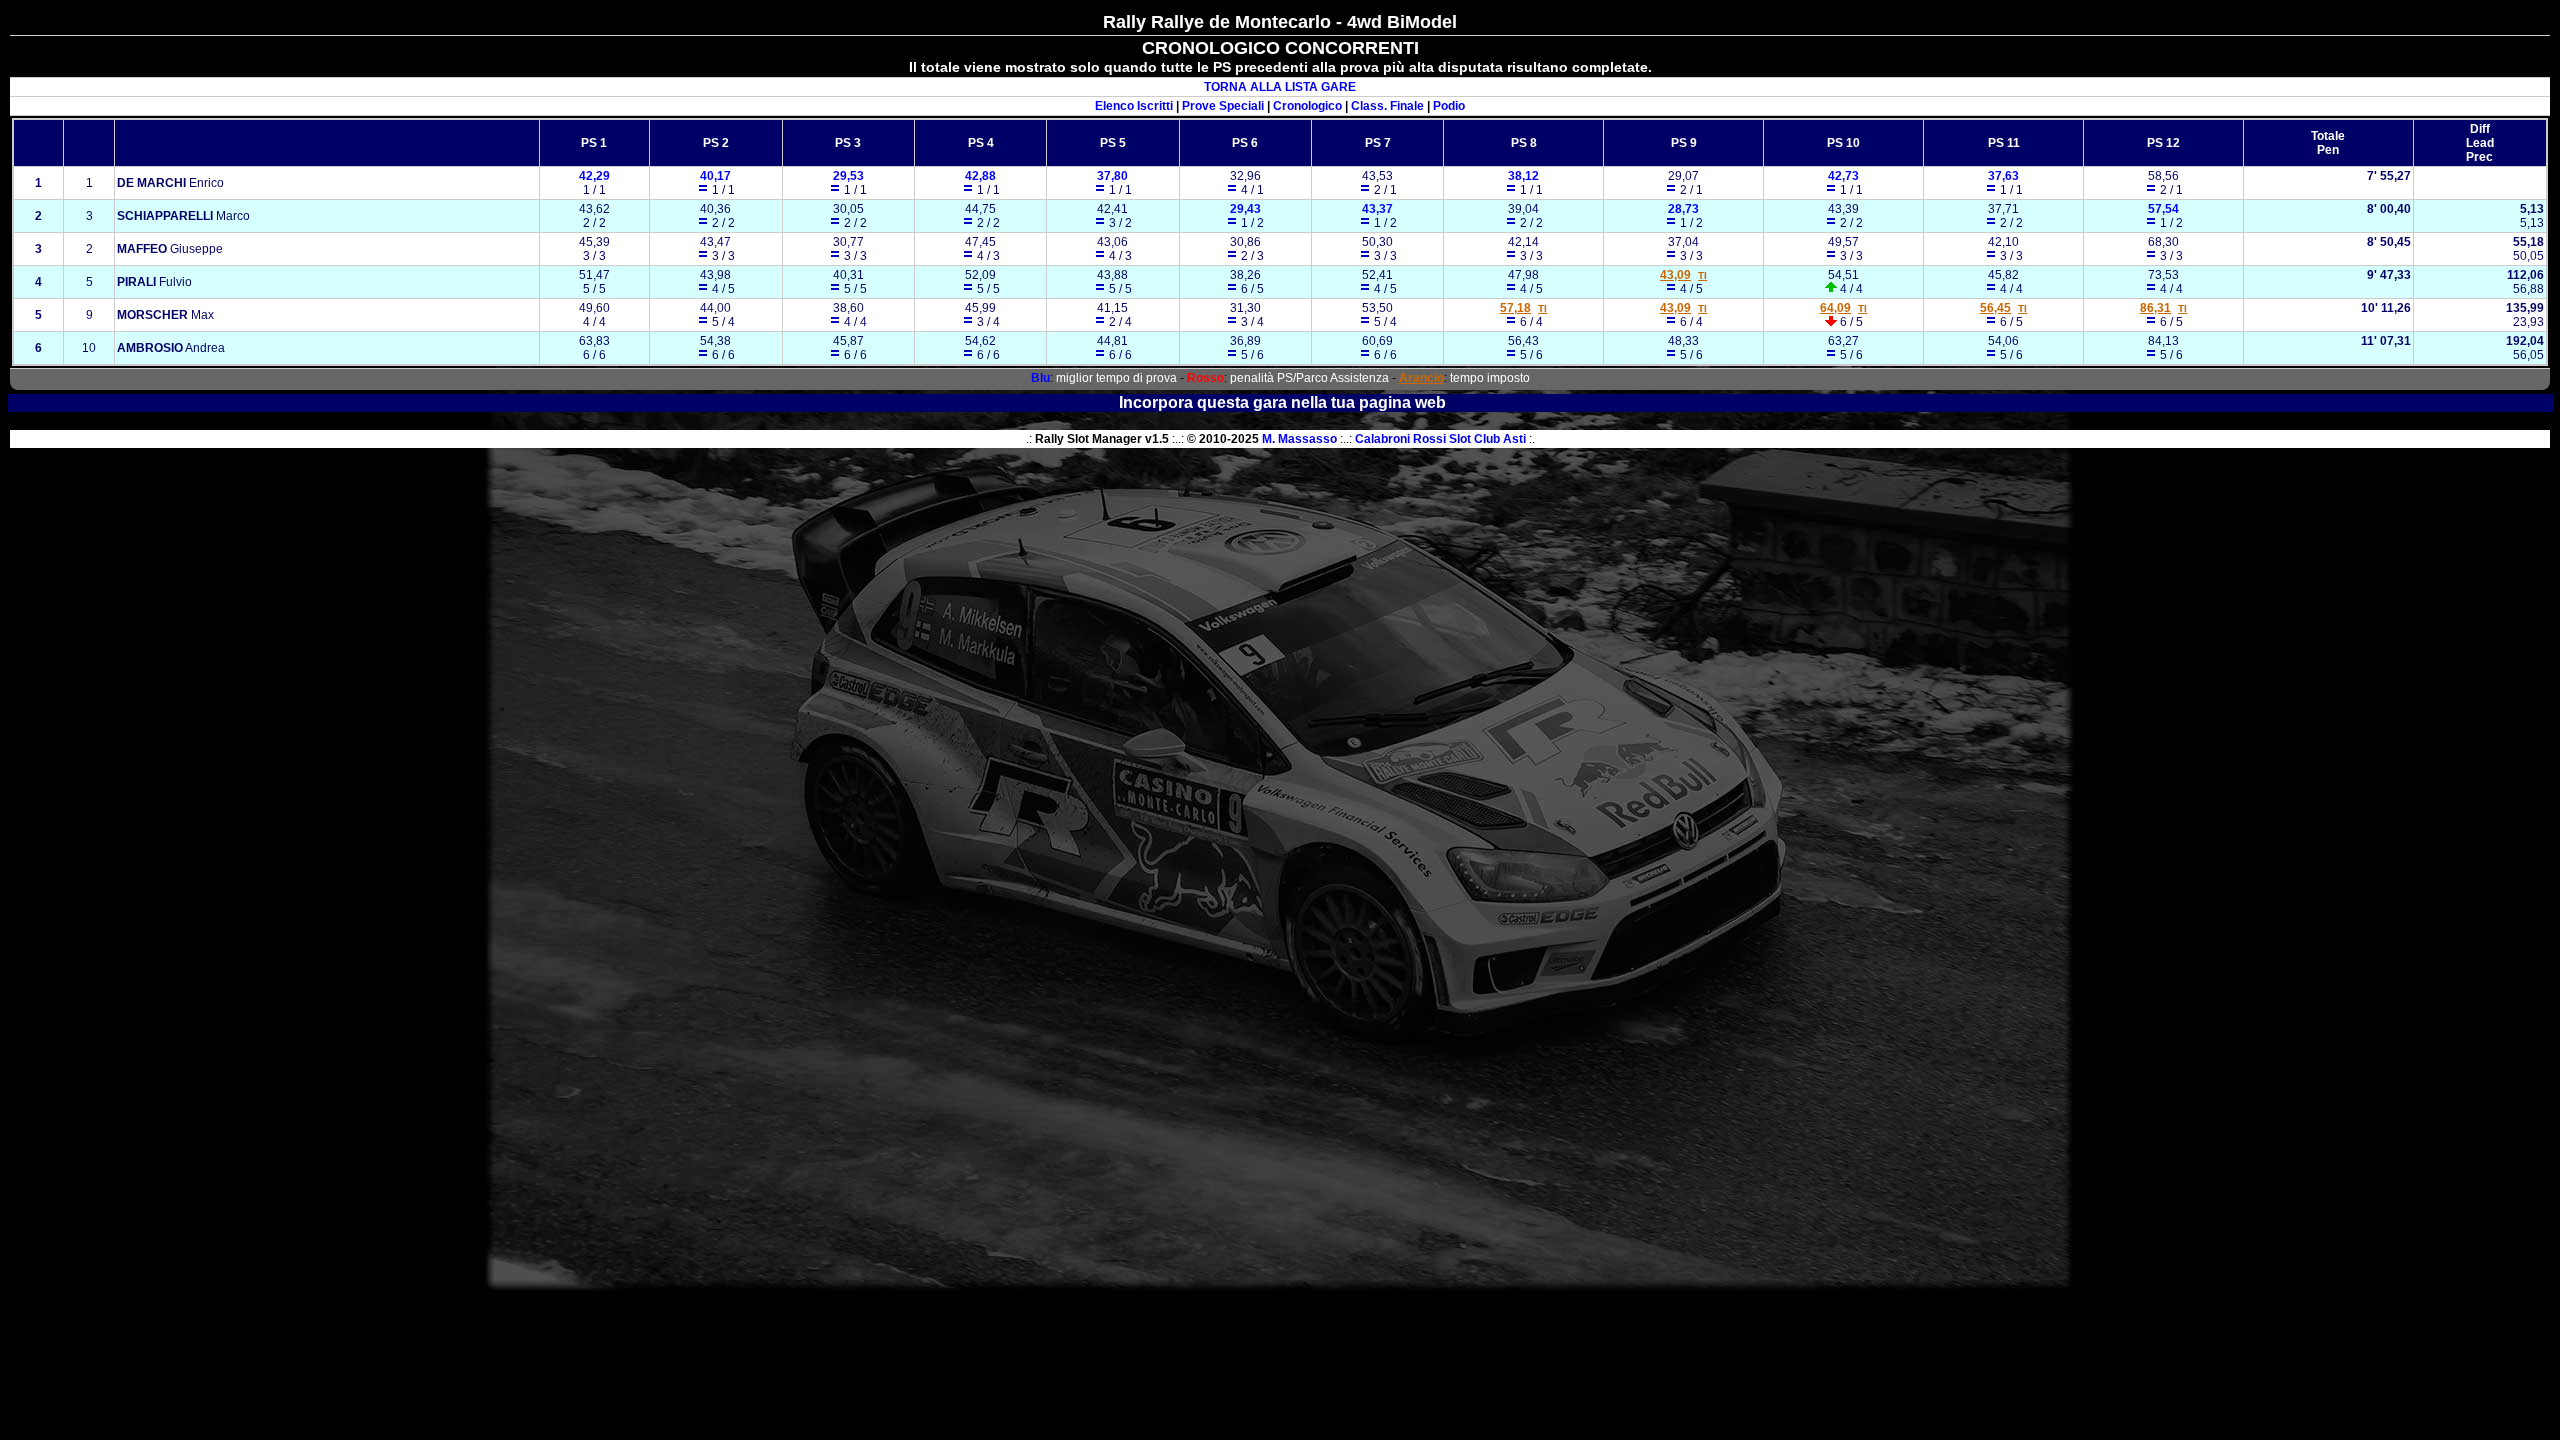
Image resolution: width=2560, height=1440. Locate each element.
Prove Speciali (1223, 106)
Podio (1449, 106)
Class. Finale (1387, 106)
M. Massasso (1299, 439)
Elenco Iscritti (1134, 106)
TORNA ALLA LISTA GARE (1280, 87)
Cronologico (1307, 106)
